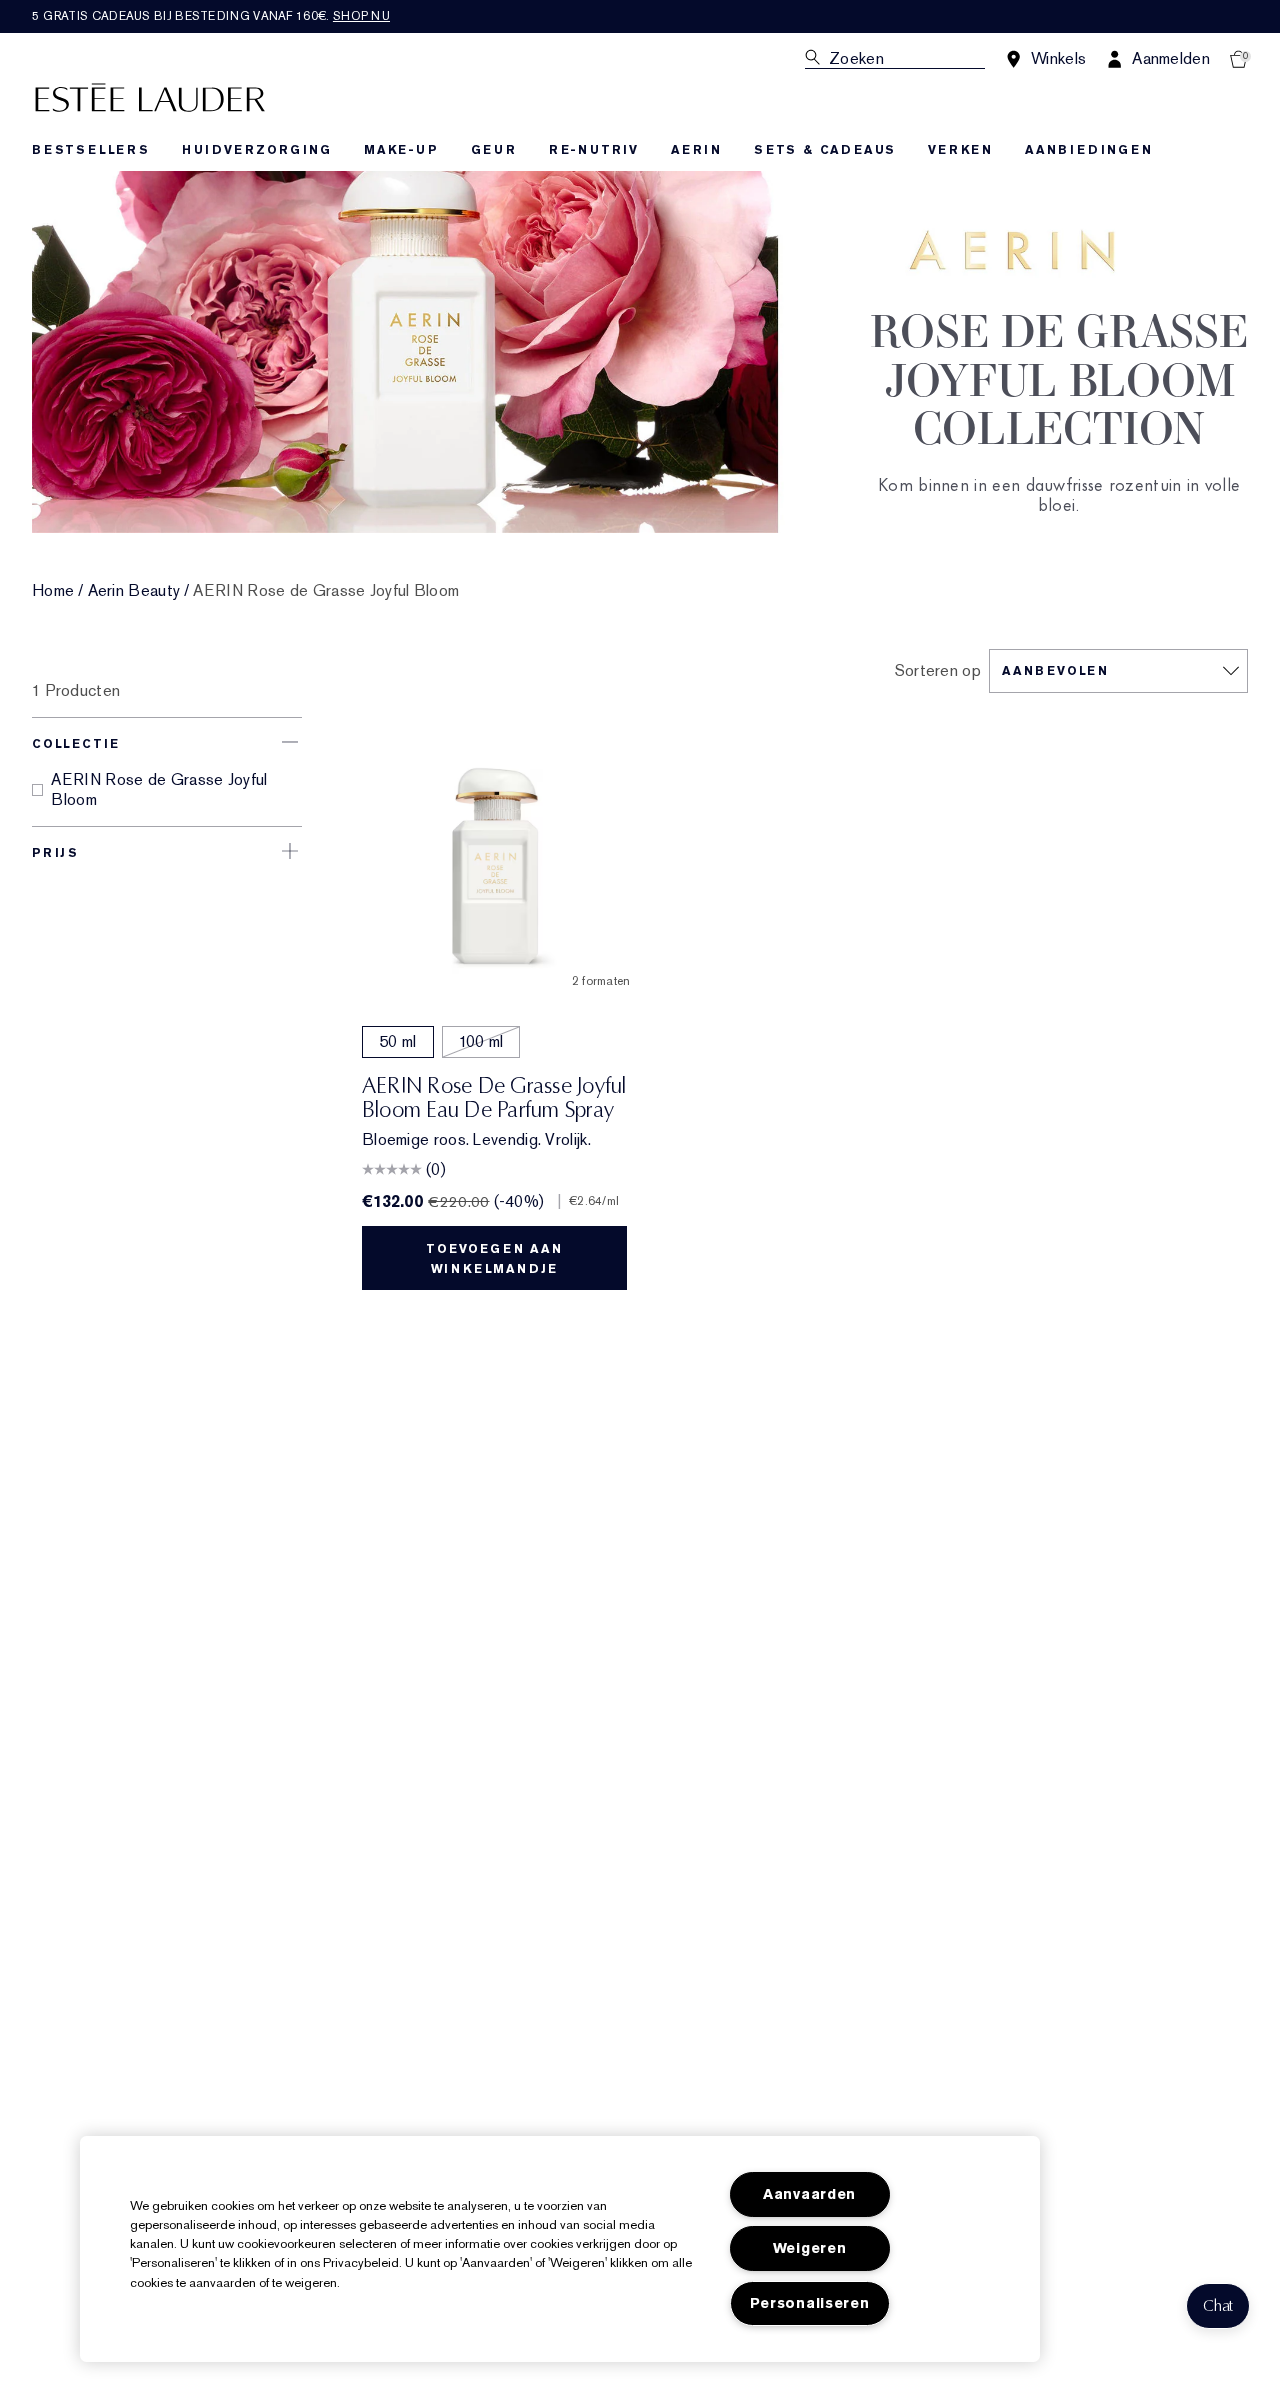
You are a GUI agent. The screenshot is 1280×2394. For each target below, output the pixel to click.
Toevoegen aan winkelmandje (494, 1259)
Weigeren (810, 2248)
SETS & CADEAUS (825, 150)
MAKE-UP (401, 150)
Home (53, 591)
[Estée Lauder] (150, 96)
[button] (1218, 2306)
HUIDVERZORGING (257, 150)
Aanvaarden (809, 2194)
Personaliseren (810, 2303)
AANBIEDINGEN (1089, 150)
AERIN (696, 150)
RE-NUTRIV (594, 150)
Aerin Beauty (134, 591)
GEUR (494, 150)
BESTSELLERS (91, 150)
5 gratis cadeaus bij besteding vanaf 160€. (211, 16)
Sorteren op (938, 671)
